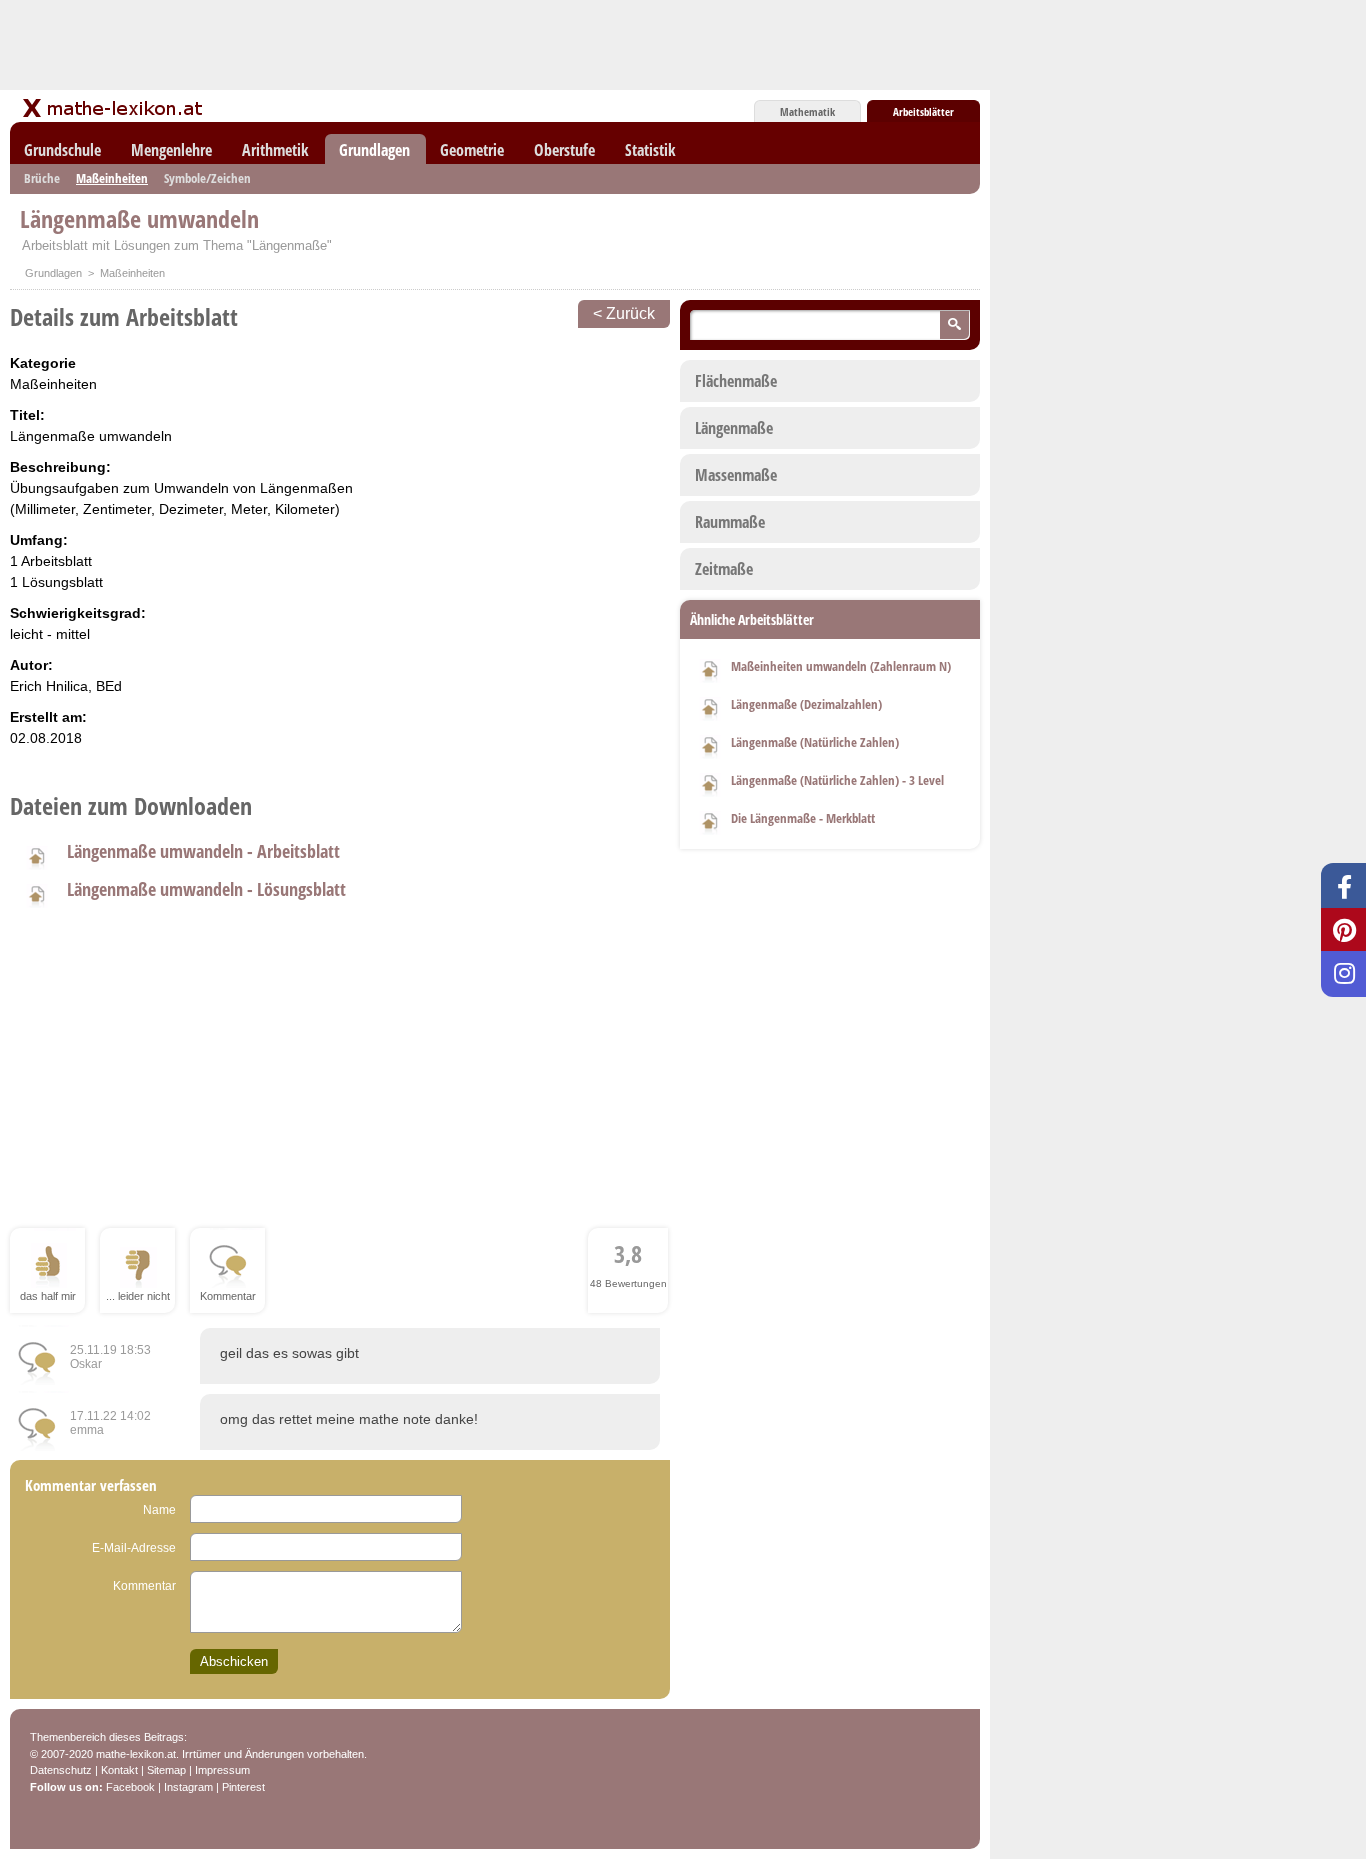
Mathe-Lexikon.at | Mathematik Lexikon (114, 108)
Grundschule (62, 150)
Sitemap (166, 1770)
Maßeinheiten (112, 178)
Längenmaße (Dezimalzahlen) (806, 704)
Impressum (222, 1770)
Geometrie (472, 150)
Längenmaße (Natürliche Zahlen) (815, 742)
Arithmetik (275, 150)
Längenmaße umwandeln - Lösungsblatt (206, 889)
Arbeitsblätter (923, 111)
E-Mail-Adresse (134, 1548)
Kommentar (144, 1586)
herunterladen (36, 855)
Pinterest (243, 1787)
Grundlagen (374, 150)
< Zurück (624, 313)
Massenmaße (736, 475)
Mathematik (807, 111)
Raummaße (730, 522)
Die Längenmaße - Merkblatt (803, 818)
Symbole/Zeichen (207, 178)
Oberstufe (564, 150)
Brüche (42, 178)
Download (710, 668)
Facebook (130, 1787)
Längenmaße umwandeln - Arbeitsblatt (203, 851)
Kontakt (119, 1770)
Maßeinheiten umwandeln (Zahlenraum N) (841, 666)
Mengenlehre (171, 150)
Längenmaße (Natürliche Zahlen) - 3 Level (837, 780)
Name (159, 1510)
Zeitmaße (724, 569)
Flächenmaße (736, 381)
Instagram (188, 1787)
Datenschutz (61, 1770)
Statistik (650, 150)
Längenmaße (734, 428)
